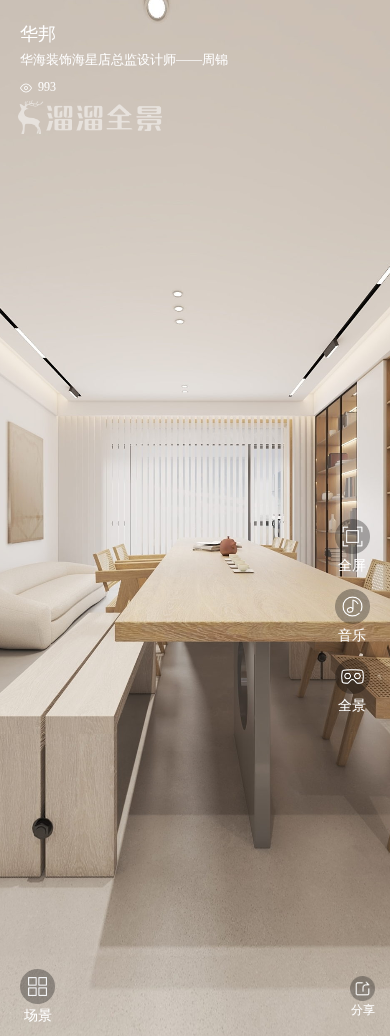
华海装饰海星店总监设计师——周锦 (124, 59)
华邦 (38, 34)
